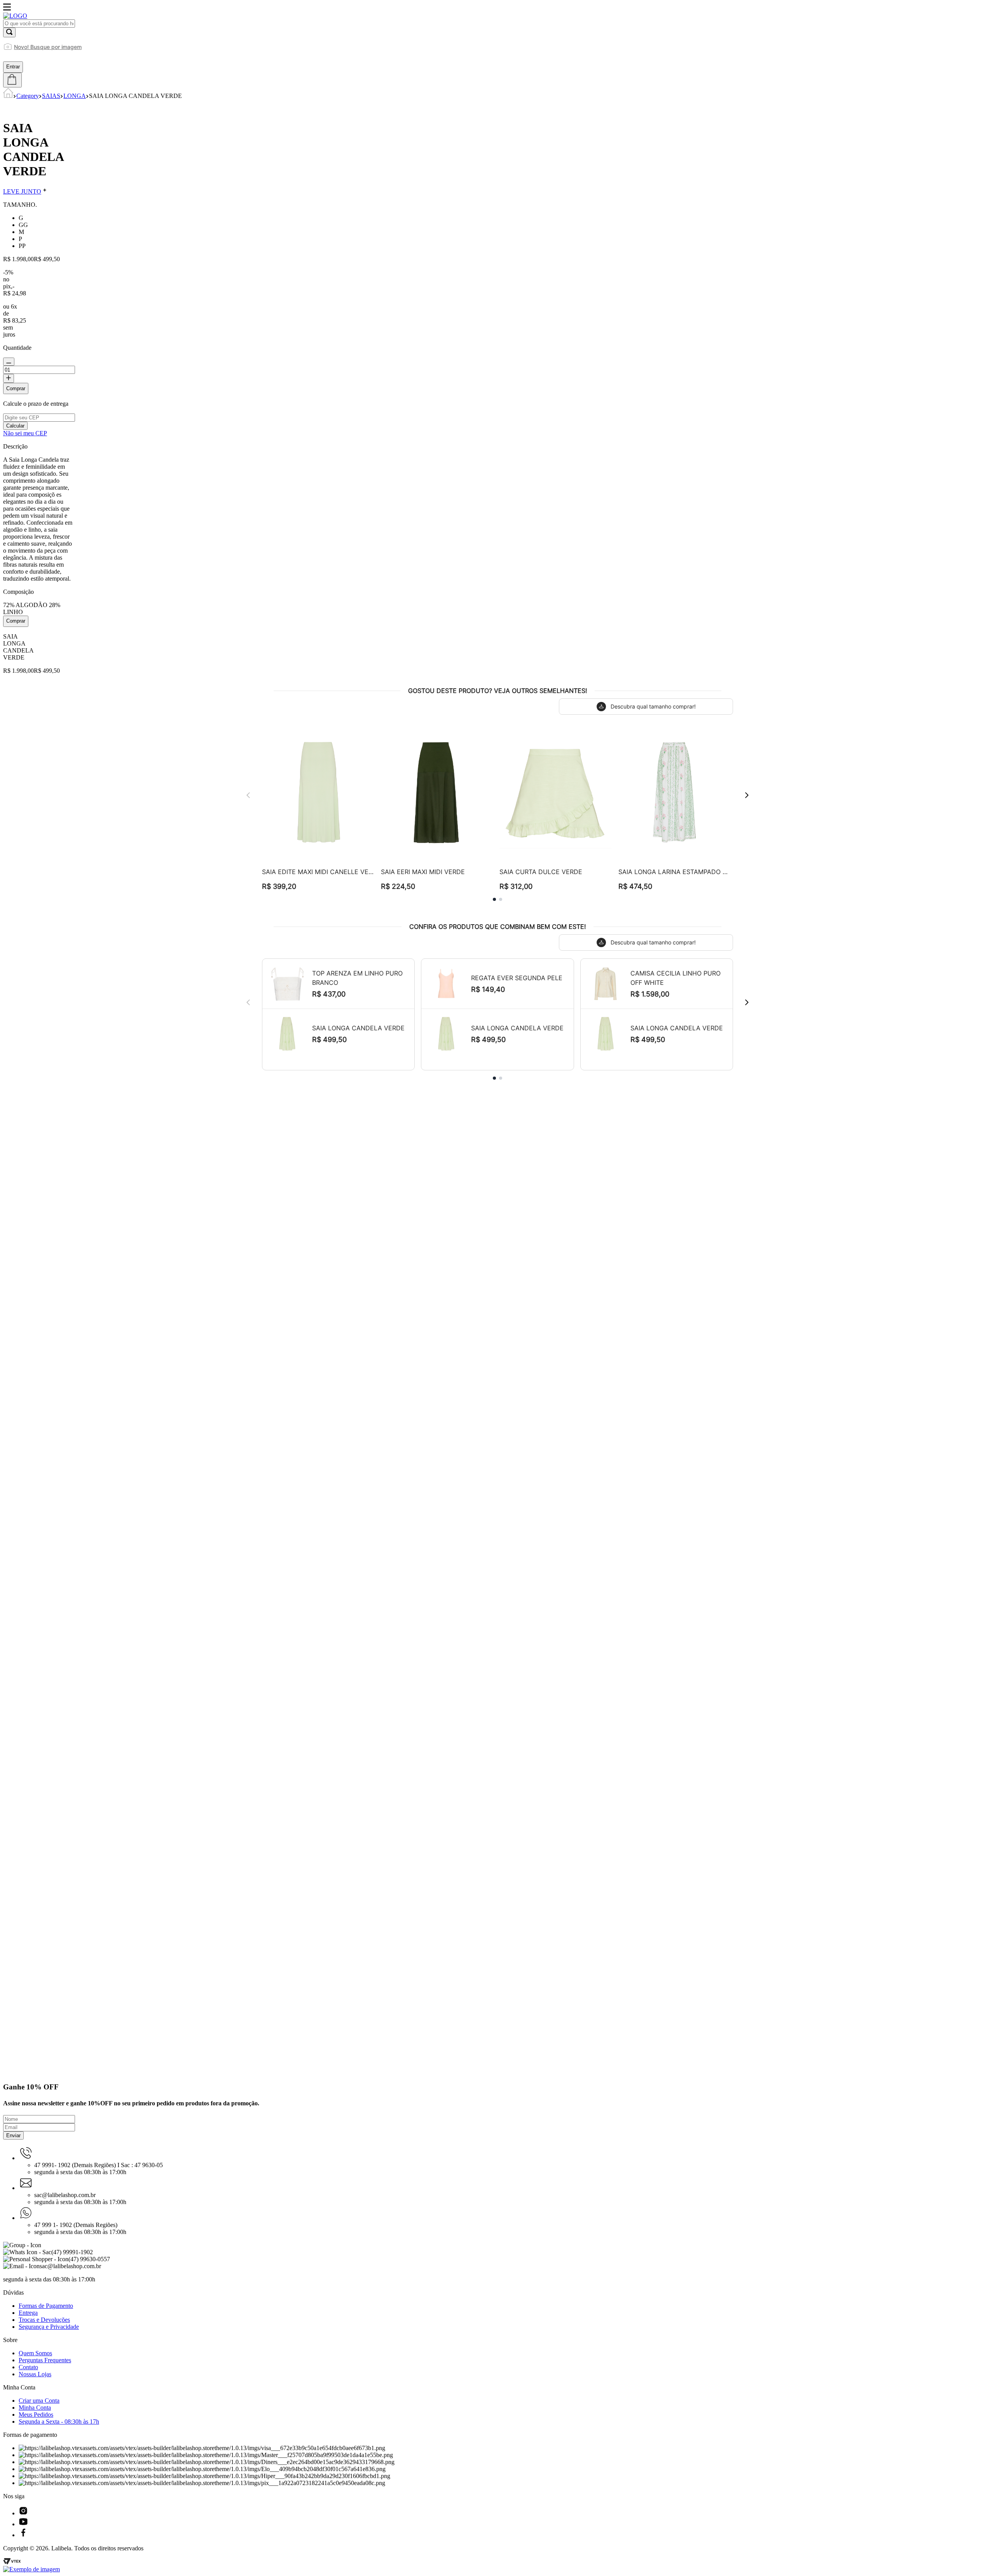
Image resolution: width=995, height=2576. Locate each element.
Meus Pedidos (36, 2415)
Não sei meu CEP (25, 433)
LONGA (75, 96)
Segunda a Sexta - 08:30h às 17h (59, 2422)
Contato (28, 2367)
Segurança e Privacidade (49, 2327)
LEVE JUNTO (22, 191)
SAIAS (51, 96)
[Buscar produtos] (9, 32)
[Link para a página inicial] (8, 96)
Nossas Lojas (35, 2374)
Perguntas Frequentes (45, 2360)
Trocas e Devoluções (44, 2320)
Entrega (28, 2313)
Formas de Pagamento (46, 2306)
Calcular (15, 426)
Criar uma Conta (39, 2401)
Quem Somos (35, 2353)
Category (28, 96)
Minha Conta (35, 2408)
